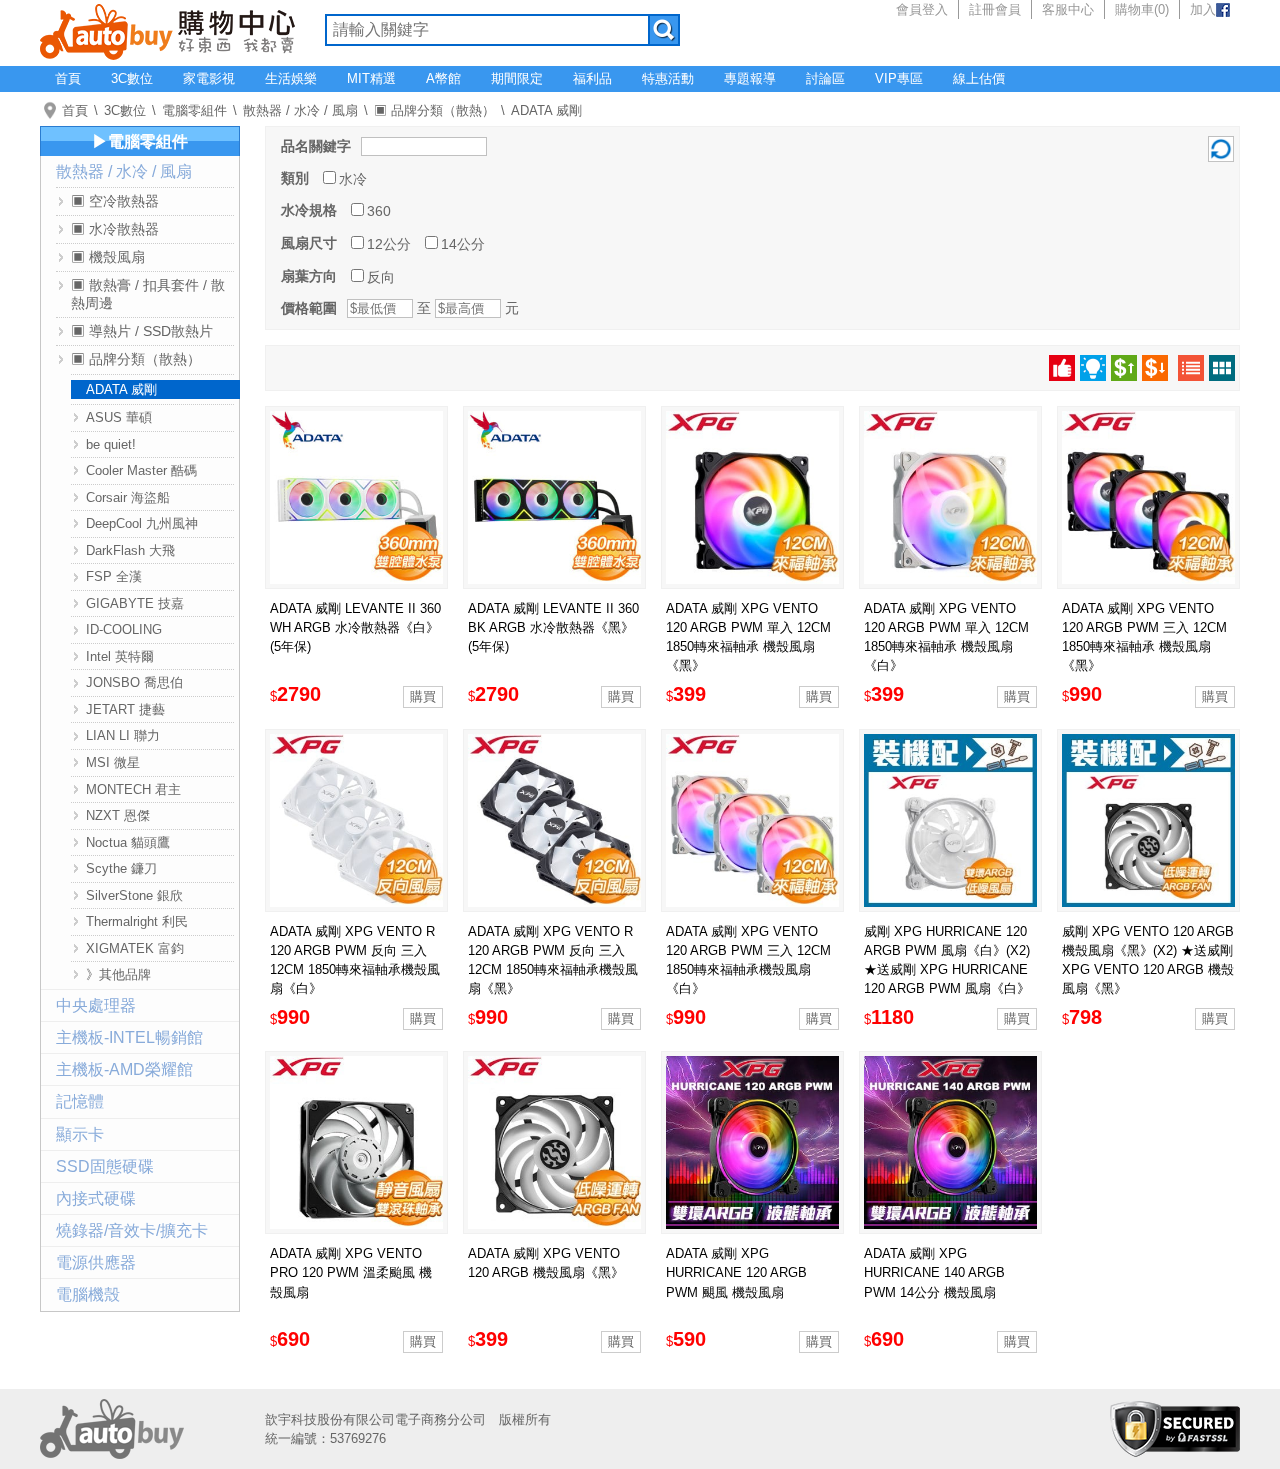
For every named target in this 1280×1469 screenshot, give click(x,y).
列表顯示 (1191, 368)
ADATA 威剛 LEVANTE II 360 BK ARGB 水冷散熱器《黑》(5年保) (553, 627)
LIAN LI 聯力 (123, 735)
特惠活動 (668, 78)
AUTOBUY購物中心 (167, 30)
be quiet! (111, 444)
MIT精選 (371, 78)
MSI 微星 (113, 762)
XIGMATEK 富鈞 (135, 948)
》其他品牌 (118, 974)
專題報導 (750, 78)
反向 (381, 277)
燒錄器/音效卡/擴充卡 (132, 1230)
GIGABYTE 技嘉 (135, 603)
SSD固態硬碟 (105, 1166)
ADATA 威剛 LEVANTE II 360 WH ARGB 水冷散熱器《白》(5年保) (355, 627)
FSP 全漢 (114, 576)
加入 (1203, 9)
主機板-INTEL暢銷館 (129, 1037)
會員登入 (922, 9)
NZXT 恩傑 (118, 815)
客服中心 (1068, 9)
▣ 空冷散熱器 (115, 201)
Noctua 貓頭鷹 (128, 842)
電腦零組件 (194, 110)
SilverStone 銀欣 (134, 895)
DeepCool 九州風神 (142, 523)
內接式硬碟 (96, 1198)
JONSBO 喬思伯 (134, 682)
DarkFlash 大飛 (130, 550)
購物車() (1142, 9)
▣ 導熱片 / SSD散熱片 (142, 331)
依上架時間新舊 (1093, 368)
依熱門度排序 (1062, 368)
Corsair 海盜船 (128, 497)
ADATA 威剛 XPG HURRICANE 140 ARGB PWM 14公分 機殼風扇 (934, 1272)
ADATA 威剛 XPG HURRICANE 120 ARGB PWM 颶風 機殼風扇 (736, 1272)
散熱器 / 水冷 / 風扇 (300, 110)
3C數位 (132, 78)
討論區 (825, 78)
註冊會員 (995, 9)
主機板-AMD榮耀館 (124, 1069)
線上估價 (979, 78)
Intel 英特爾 (120, 656)
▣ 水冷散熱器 (115, 229)
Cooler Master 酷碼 (141, 470)
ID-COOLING (124, 629)
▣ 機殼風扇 (108, 257)
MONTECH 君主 (133, 789)
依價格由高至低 (1155, 368)
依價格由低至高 (1124, 368)
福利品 (592, 78)
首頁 (68, 78)
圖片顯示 (1222, 368)
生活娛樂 (291, 78)
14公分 (463, 244)
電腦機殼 (88, 1294)
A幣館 (443, 78)
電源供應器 (96, 1262)
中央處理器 (96, 1005)
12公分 (389, 244)
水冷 (353, 179)
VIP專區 (899, 78)
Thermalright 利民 (137, 921)
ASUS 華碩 (119, 417)
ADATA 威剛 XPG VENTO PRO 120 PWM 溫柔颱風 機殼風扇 (351, 1272)
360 (379, 211)
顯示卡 (80, 1134)
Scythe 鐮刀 (121, 868)
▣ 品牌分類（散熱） (434, 110)
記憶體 (80, 1101)
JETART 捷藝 (125, 709)
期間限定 (517, 78)
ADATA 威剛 (546, 110)
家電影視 (209, 78)
